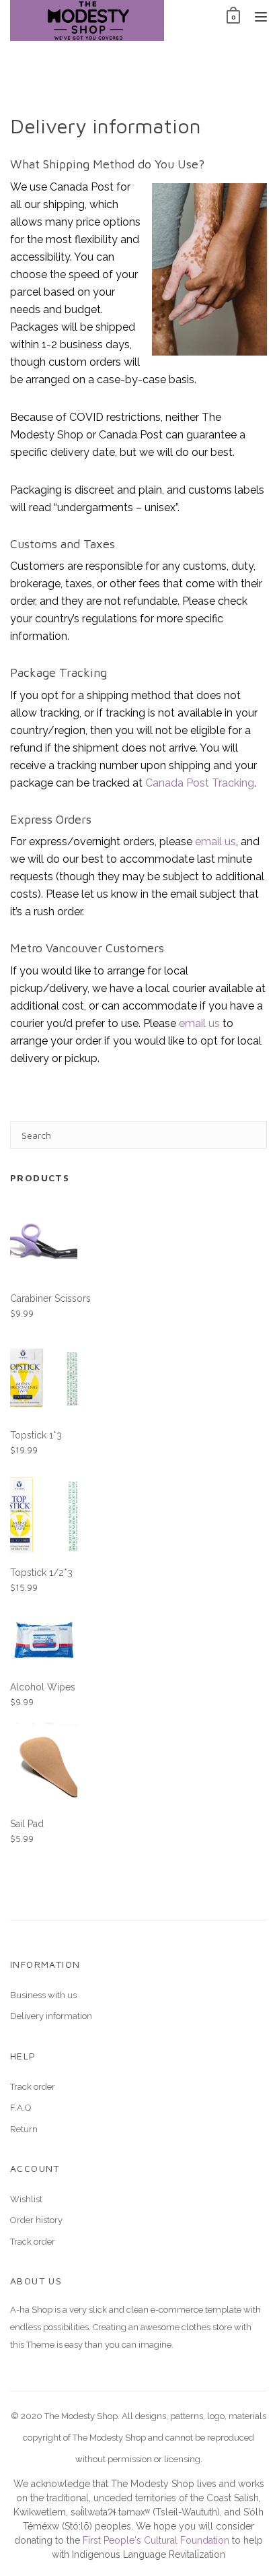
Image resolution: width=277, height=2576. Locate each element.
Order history (36, 2220)
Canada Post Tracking (200, 783)
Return (24, 2129)
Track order (33, 2087)
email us (215, 841)
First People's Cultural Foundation (156, 2540)
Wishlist (26, 2199)
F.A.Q (21, 2108)
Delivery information (51, 2016)
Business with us (43, 1995)
